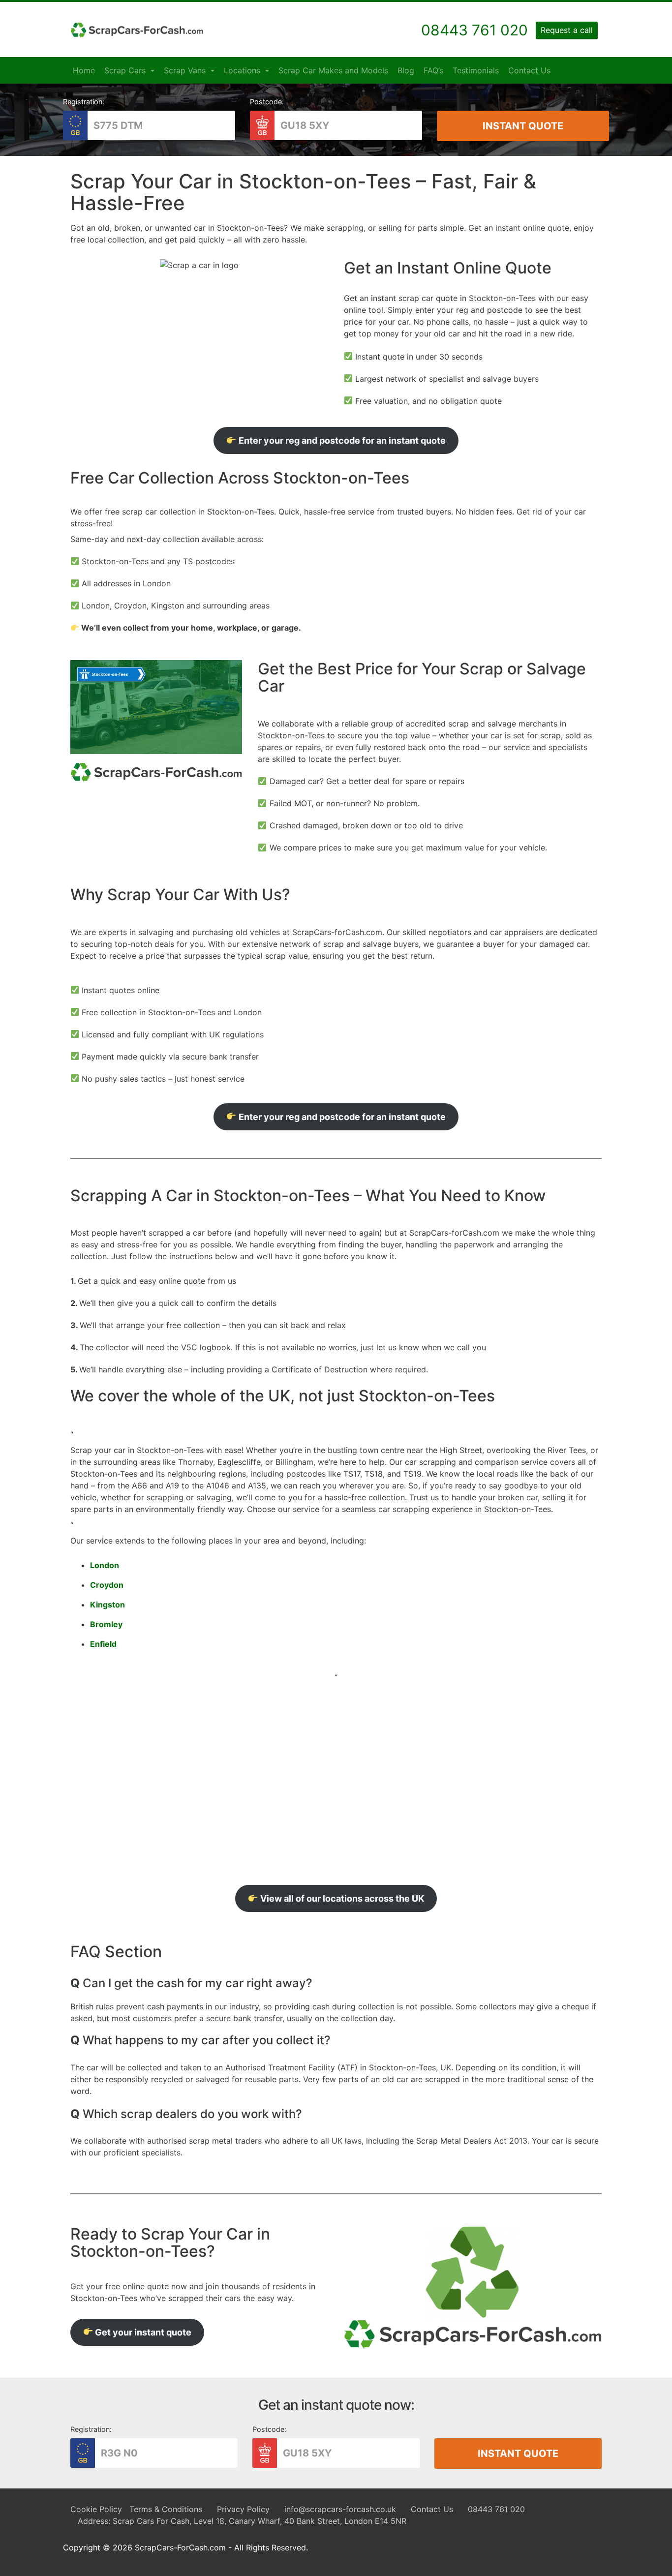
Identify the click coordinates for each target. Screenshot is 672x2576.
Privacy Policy (243, 2509)
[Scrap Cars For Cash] (137, 30)
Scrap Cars (126, 70)
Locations (243, 70)
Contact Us (529, 70)
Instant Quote (523, 126)
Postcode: (267, 102)
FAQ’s (433, 70)
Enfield (103, 1644)
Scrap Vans (186, 70)
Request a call (567, 30)
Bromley (106, 1624)
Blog (406, 70)
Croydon (107, 1585)
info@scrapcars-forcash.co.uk (340, 2509)
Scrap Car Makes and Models (333, 70)
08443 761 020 (496, 2509)
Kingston (107, 1605)
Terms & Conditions (166, 2509)
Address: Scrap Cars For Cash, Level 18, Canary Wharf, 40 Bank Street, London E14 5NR (242, 2521)
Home (84, 70)
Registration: (84, 102)
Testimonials (476, 70)
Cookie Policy (96, 2509)
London (105, 1565)
